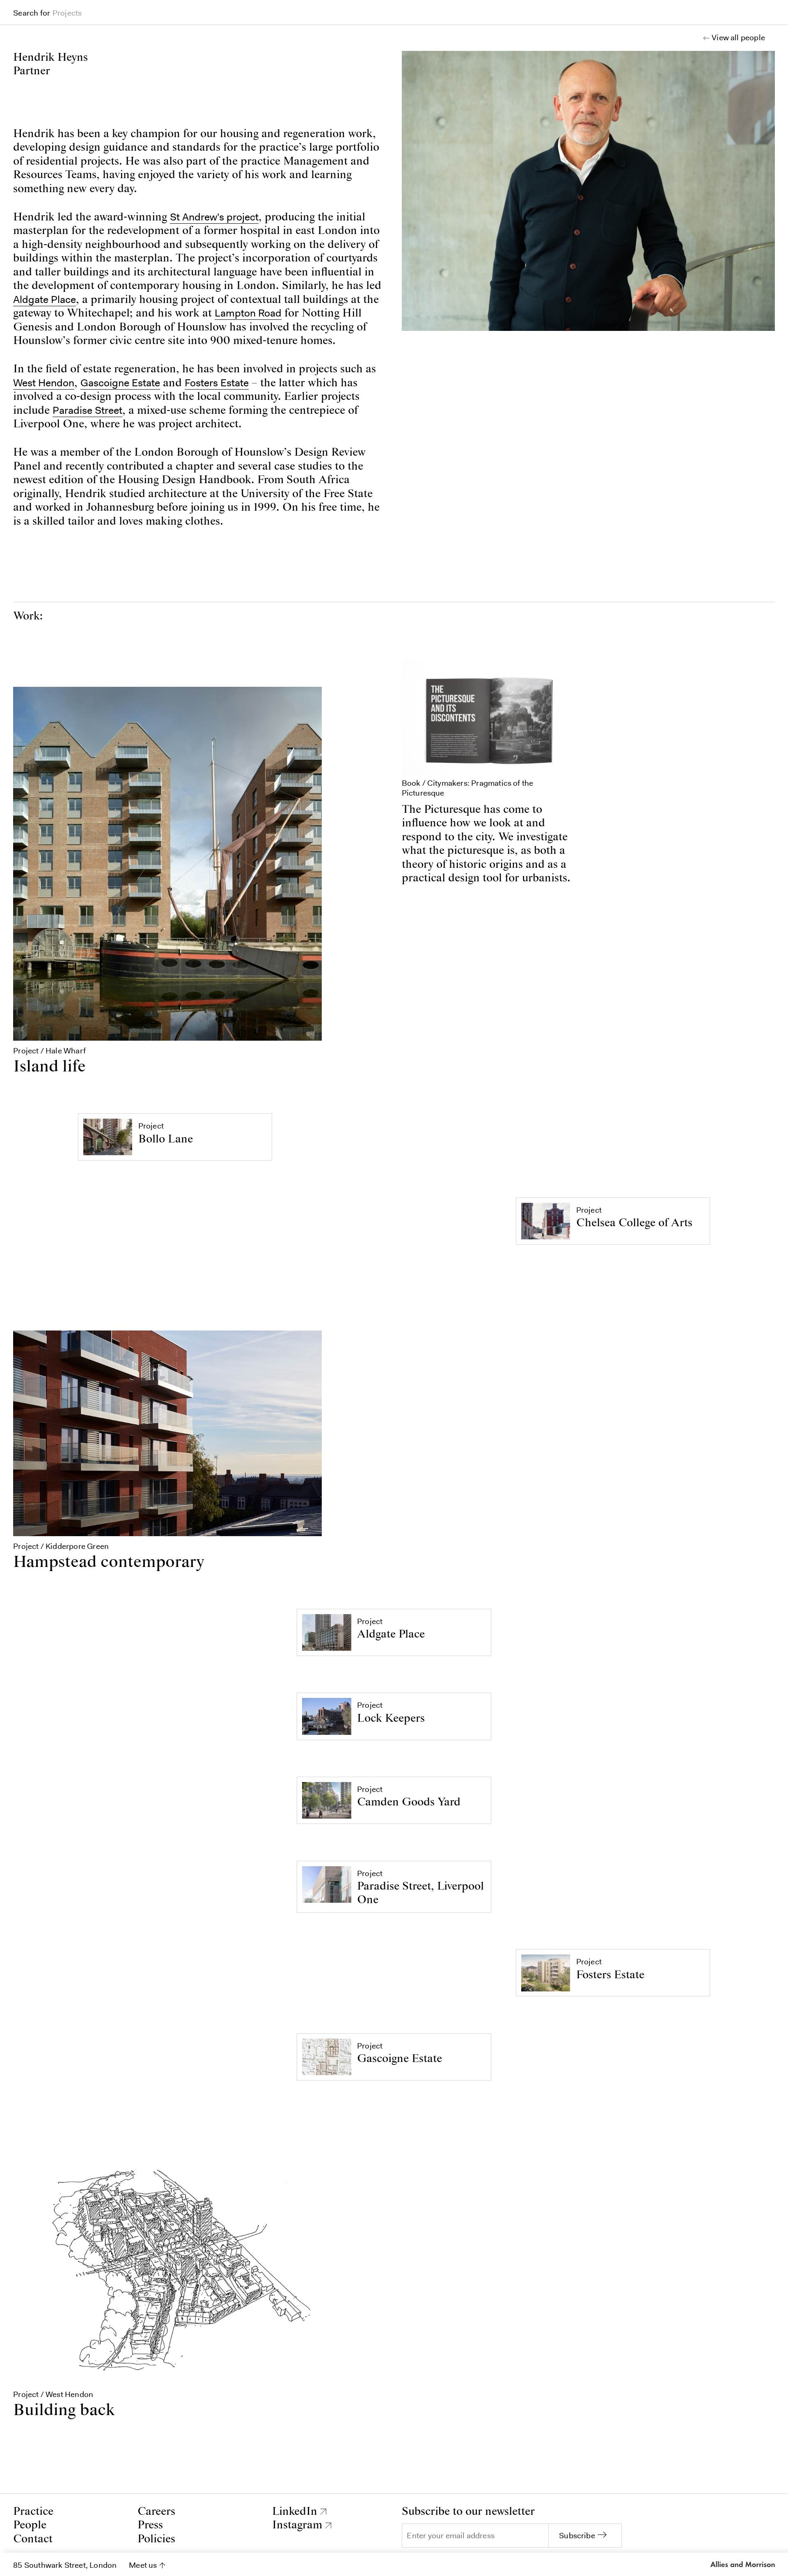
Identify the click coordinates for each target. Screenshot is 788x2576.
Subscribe (577, 2536)
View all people (738, 38)
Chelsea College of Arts (634, 1223)
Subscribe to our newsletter (468, 2512)
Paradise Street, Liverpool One (420, 1893)
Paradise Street (87, 410)
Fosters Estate (217, 383)
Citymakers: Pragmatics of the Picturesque (468, 788)
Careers (156, 2512)
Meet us (143, 2565)
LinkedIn (295, 2512)
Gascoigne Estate (120, 383)
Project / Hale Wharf (49, 1051)
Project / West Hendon (53, 2394)
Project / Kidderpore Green (61, 1546)
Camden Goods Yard (409, 1802)
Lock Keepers (391, 1719)
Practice (33, 2512)
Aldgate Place (45, 299)
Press (150, 2525)
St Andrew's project (214, 217)
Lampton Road (248, 313)
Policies (156, 2539)
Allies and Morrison (742, 2565)
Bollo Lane (166, 1139)
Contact (33, 2539)
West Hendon (44, 383)
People (30, 2525)
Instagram (297, 2525)
